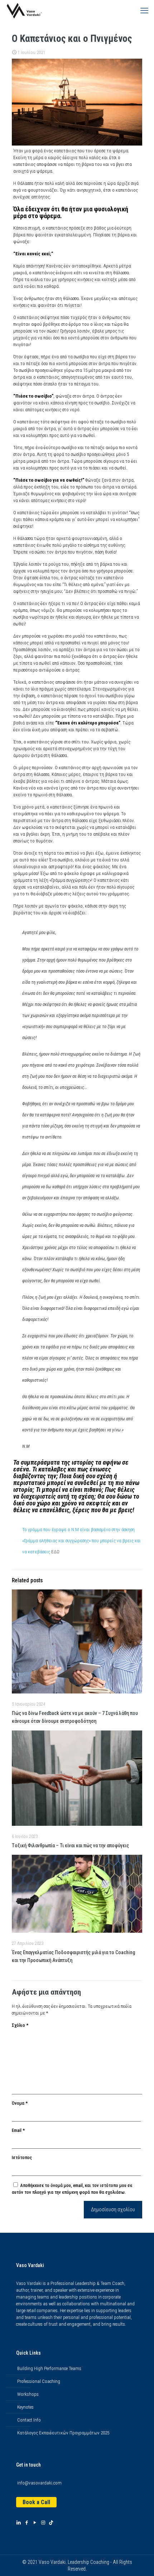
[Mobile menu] (144, 11)
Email (18, 2130)
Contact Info (29, 2420)
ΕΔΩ (55, 1552)
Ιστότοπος (22, 2157)
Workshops (28, 2394)
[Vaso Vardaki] (24, 11)
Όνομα (20, 2103)
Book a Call (36, 2502)
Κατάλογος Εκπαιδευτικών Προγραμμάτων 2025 (63, 2433)
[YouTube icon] (35, 2523)
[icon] (51, 2523)
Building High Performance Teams (49, 2368)
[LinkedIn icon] (18, 2523)
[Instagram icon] (43, 2523)
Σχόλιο (20, 2025)
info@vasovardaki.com (39, 2483)
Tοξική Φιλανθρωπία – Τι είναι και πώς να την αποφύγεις (70, 1845)
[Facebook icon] (27, 2523)
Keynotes (25, 2407)
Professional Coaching (39, 2381)
